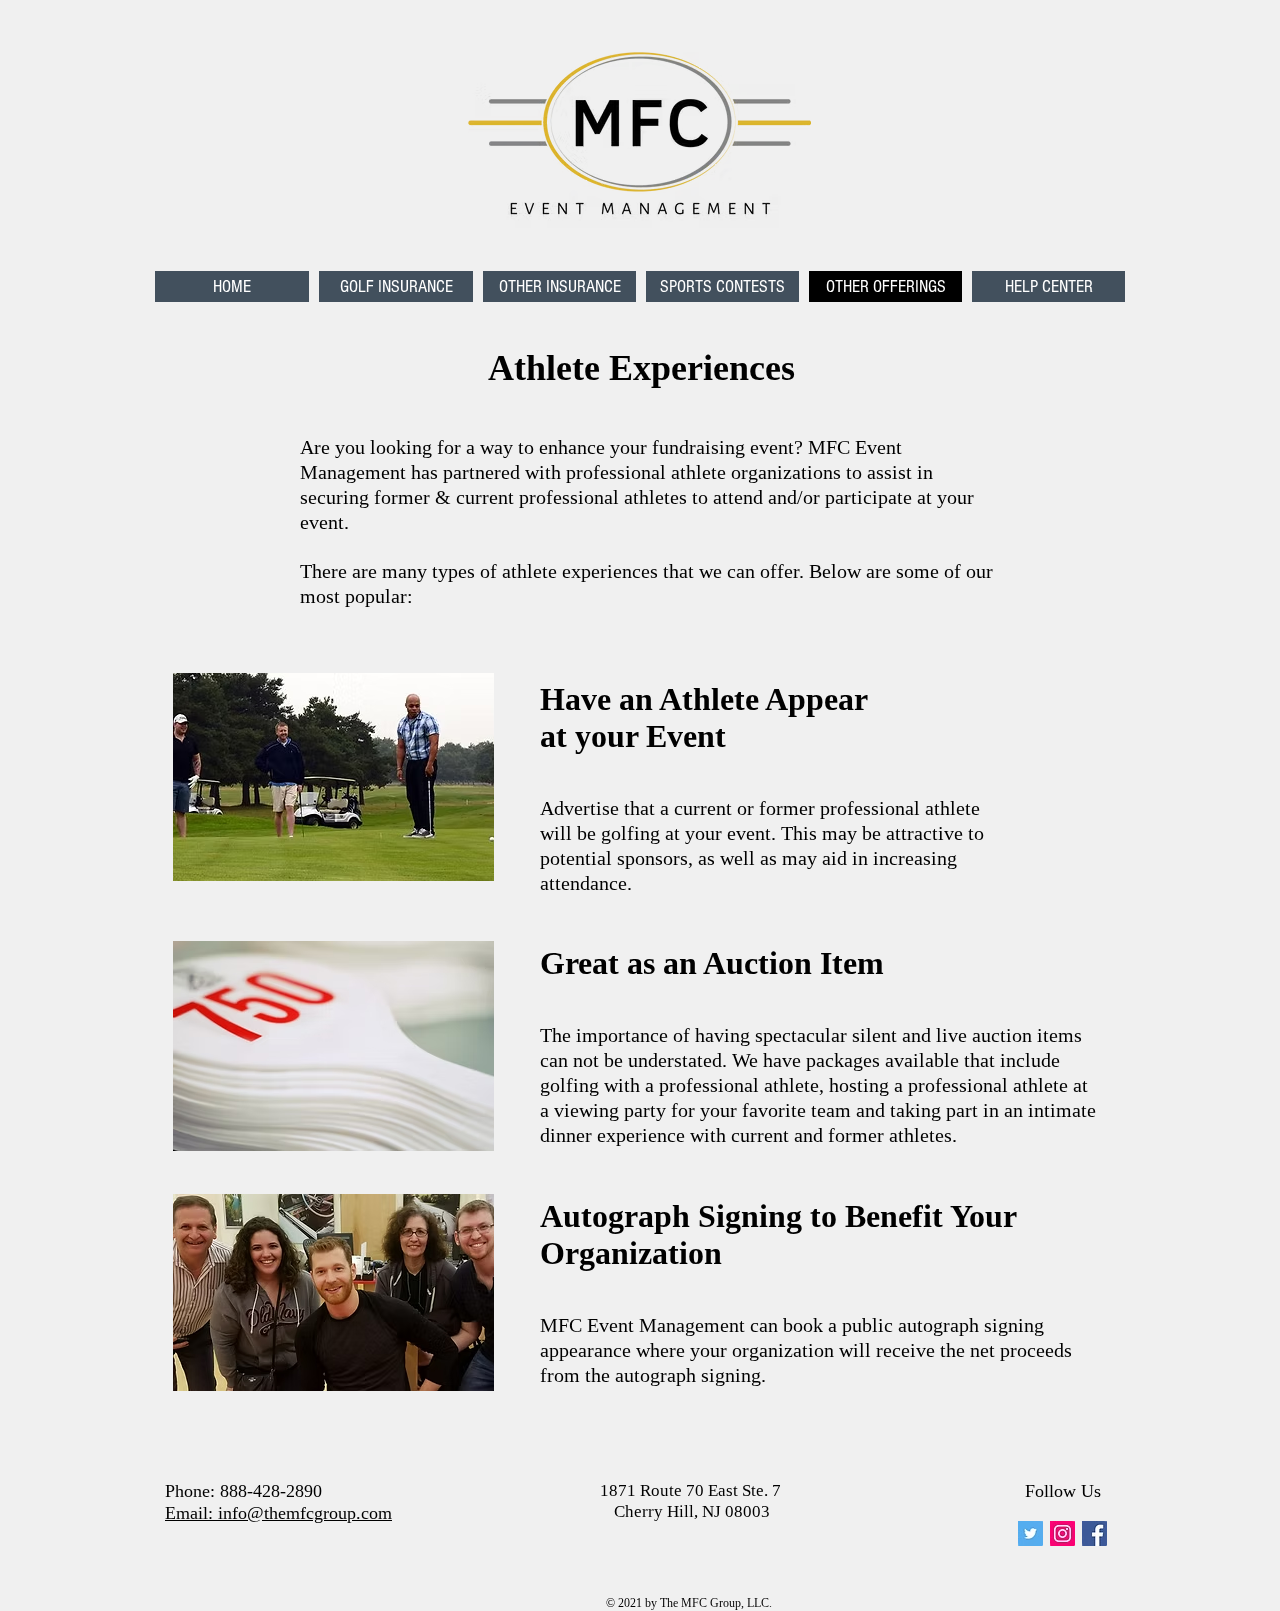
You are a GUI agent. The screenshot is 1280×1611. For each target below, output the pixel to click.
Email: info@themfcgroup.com (278, 1513)
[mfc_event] (1030, 1533)
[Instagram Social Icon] (1062, 1533)
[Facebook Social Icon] (1094, 1533)
